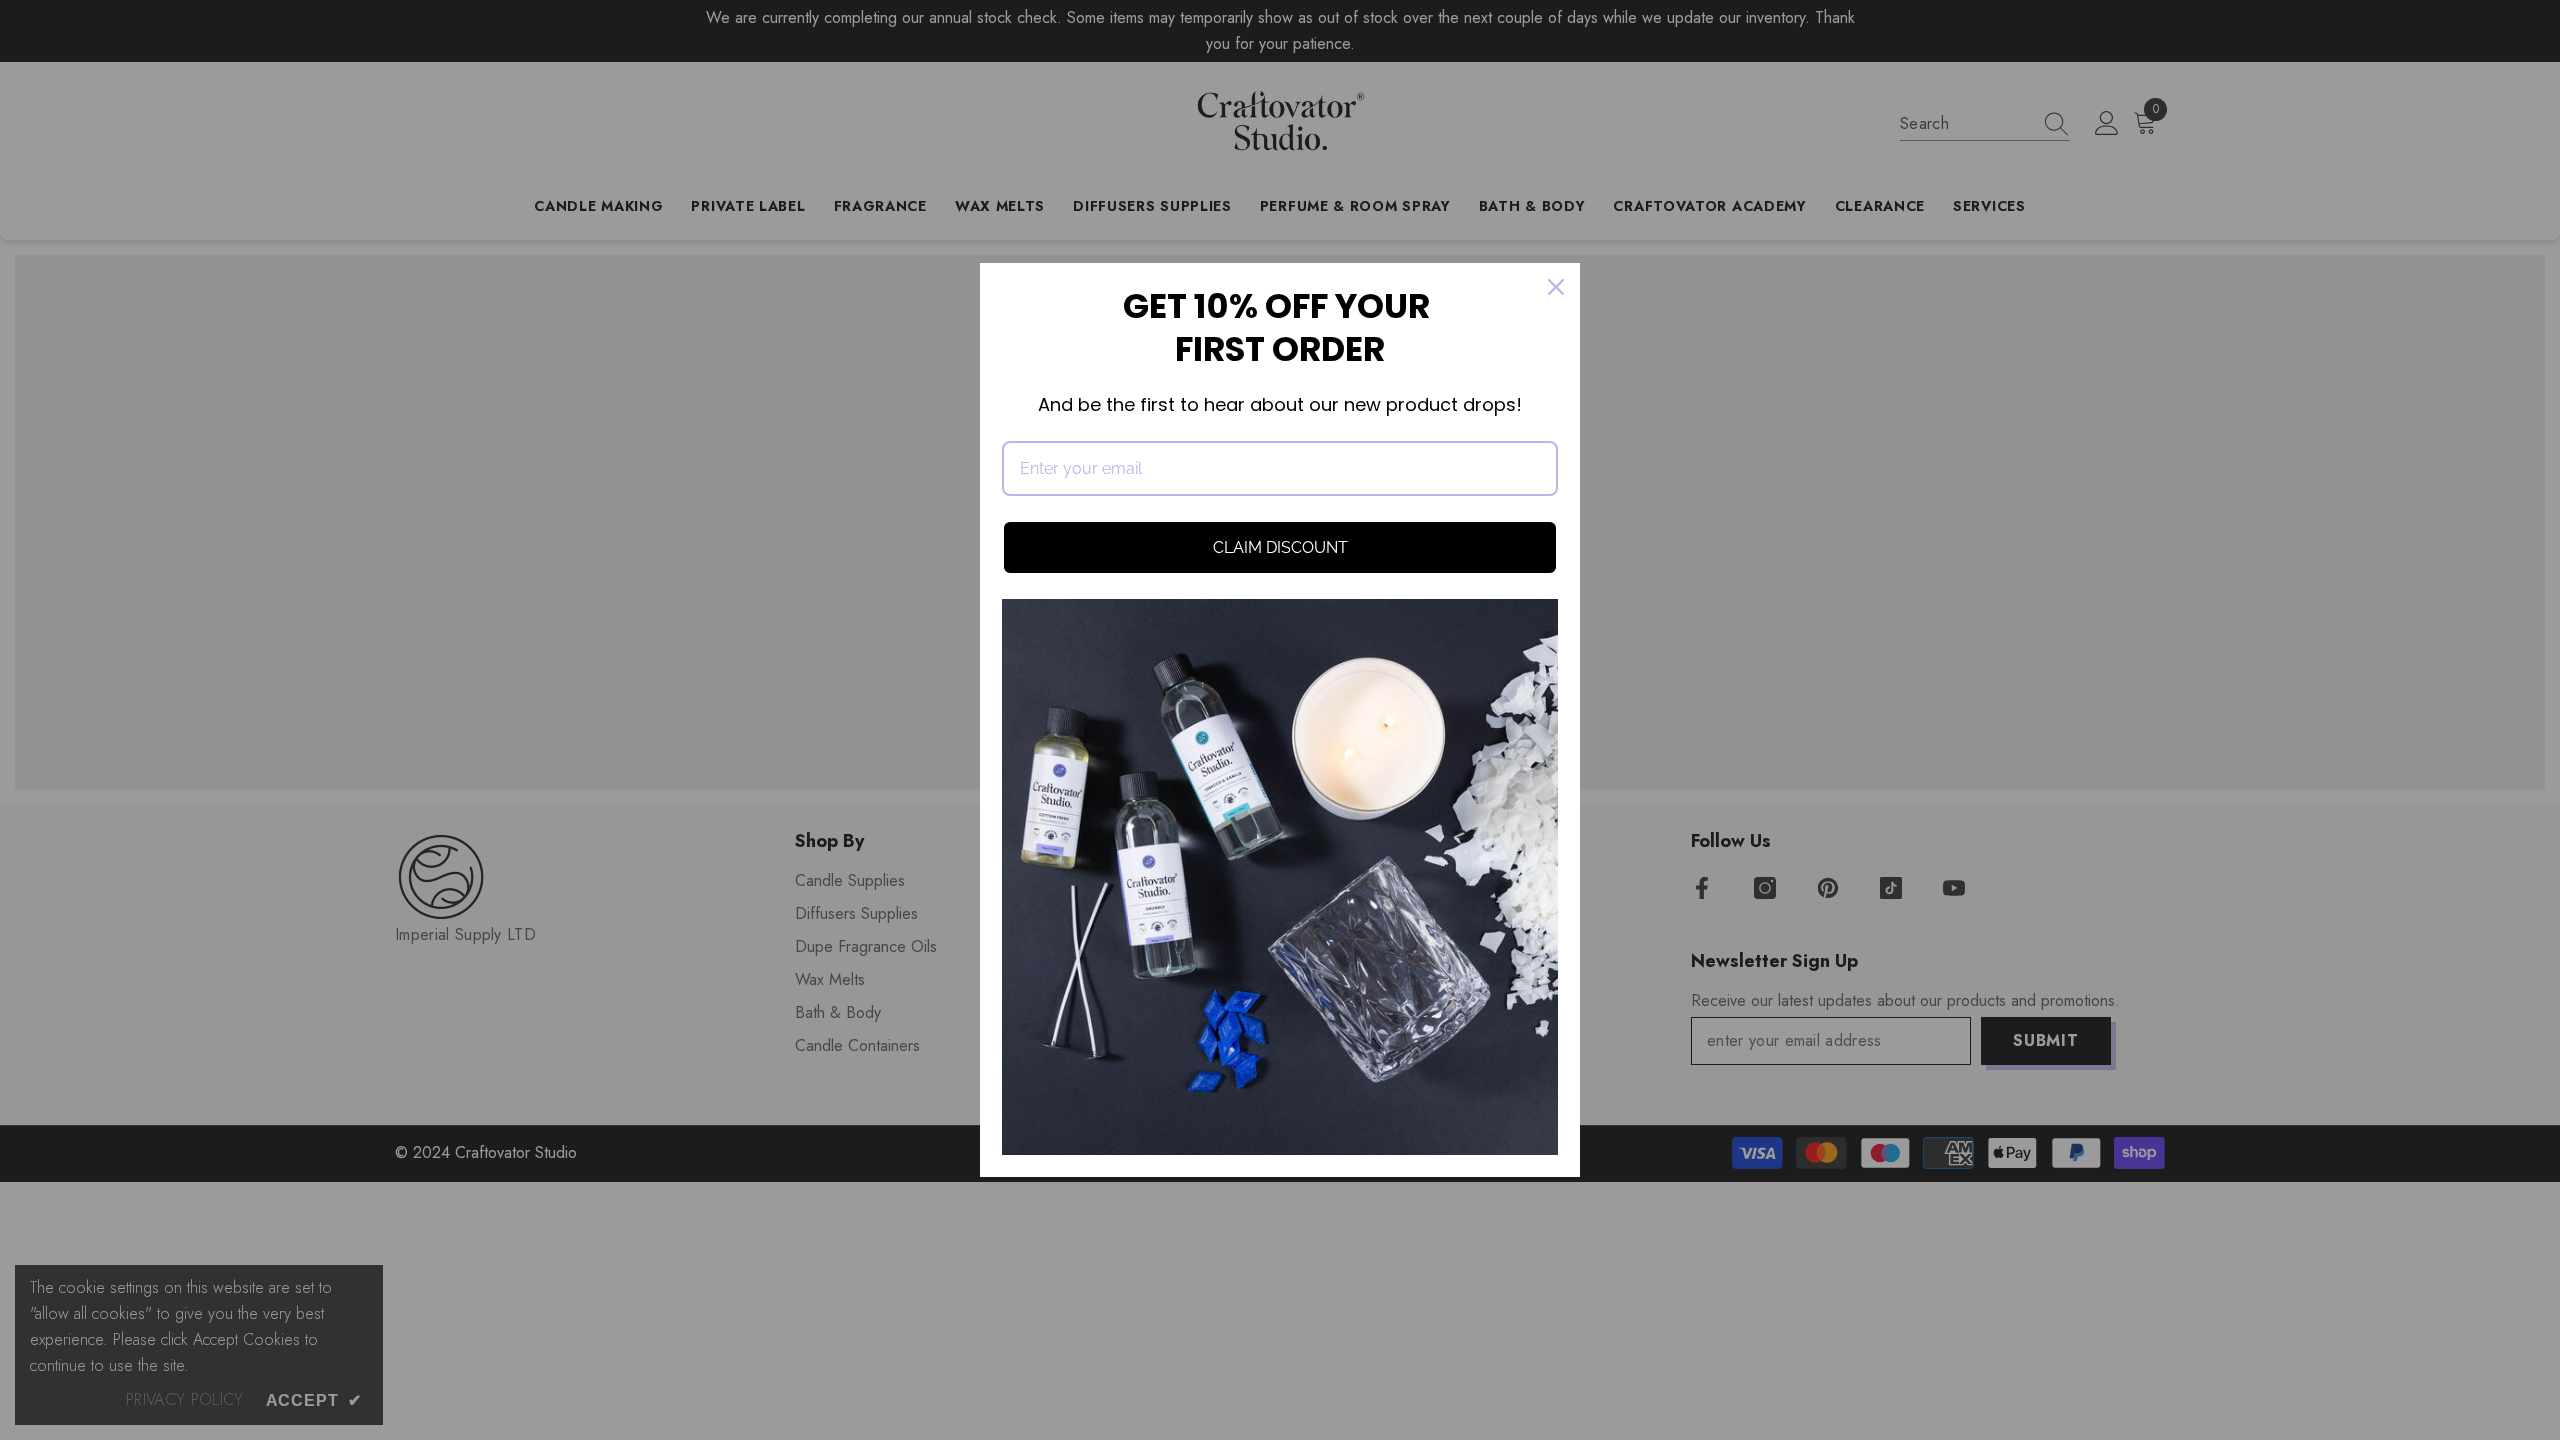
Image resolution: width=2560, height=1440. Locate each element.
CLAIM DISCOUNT (1280, 547)
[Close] (1556, 287)
